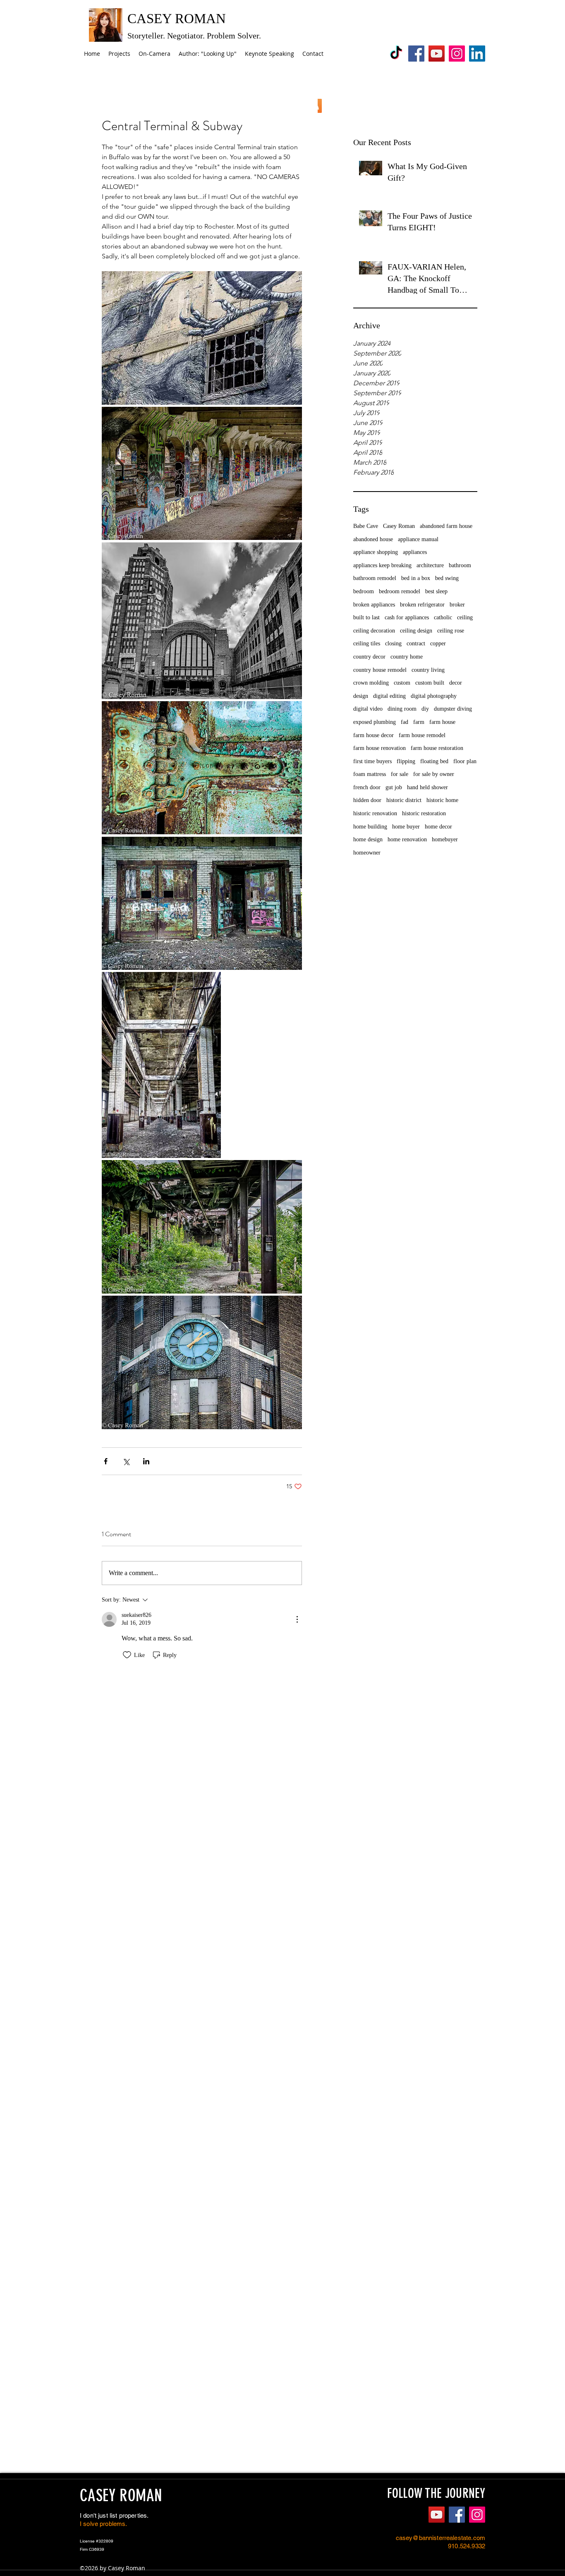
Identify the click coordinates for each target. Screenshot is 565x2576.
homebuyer (445, 839)
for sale (400, 774)
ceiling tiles (367, 643)
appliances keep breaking (382, 565)
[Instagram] (457, 54)
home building (370, 827)
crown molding (371, 683)
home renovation (407, 839)
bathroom (460, 565)
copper (438, 643)
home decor (438, 827)
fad (405, 722)
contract (416, 643)
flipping (406, 761)
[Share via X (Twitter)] (126, 1461)
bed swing (447, 578)
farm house (442, 722)
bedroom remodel (400, 591)
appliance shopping (376, 552)
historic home (442, 800)
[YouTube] (437, 54)
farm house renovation (379, 748)
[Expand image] (202, 338)
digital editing (389, 696)
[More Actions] (297, 1619)
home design (368, 839)
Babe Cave (366, 526)
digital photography (434, 696)
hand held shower (427, 787)
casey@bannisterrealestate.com (441, 2538)
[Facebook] (416, 54)
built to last (366, 617)
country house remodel (380, 670)
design (361, 696)
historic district (404, 800)
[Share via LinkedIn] (146, 1461)
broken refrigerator (422, 605)
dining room (402, 709)
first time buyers (372, 761)
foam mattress (370, 774)
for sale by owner (434, 774)
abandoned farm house (446, 526)
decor (456, 683)
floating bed (434, 761)
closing (393, 643)
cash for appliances (407, 617)
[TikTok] (396, 54)
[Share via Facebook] (106, 1461)
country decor (369, 657)
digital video (368, 709)
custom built (430, 683)
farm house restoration (437, 748)
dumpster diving (453, 709)
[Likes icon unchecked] (127, 1655)
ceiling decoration (374, 631)
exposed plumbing (375, 722)
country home (407, 657)
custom (402, 683)
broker (457, 605)
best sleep (436, 591)
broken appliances (374, 605)
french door (367, 787)
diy (425, 709)
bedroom (364, 591)
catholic (443, 617)
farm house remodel (422, 735)
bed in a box (416, 578)
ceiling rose (451, 631)
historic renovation (375, 813)
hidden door (367, 800)
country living (428, 670)
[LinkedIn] (477, 54)
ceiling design (416, 631)
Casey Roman (399, 526)
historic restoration (424, 813)
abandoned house (373, 539)
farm (419, 722)
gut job (394, 787)
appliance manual (418, 539)
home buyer (406, 827)
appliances (415, 552)
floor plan (465, 761)
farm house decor (373, 735)
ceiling (465, 617)
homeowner (367, 853)
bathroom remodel (375, 578)
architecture (430, 565)
